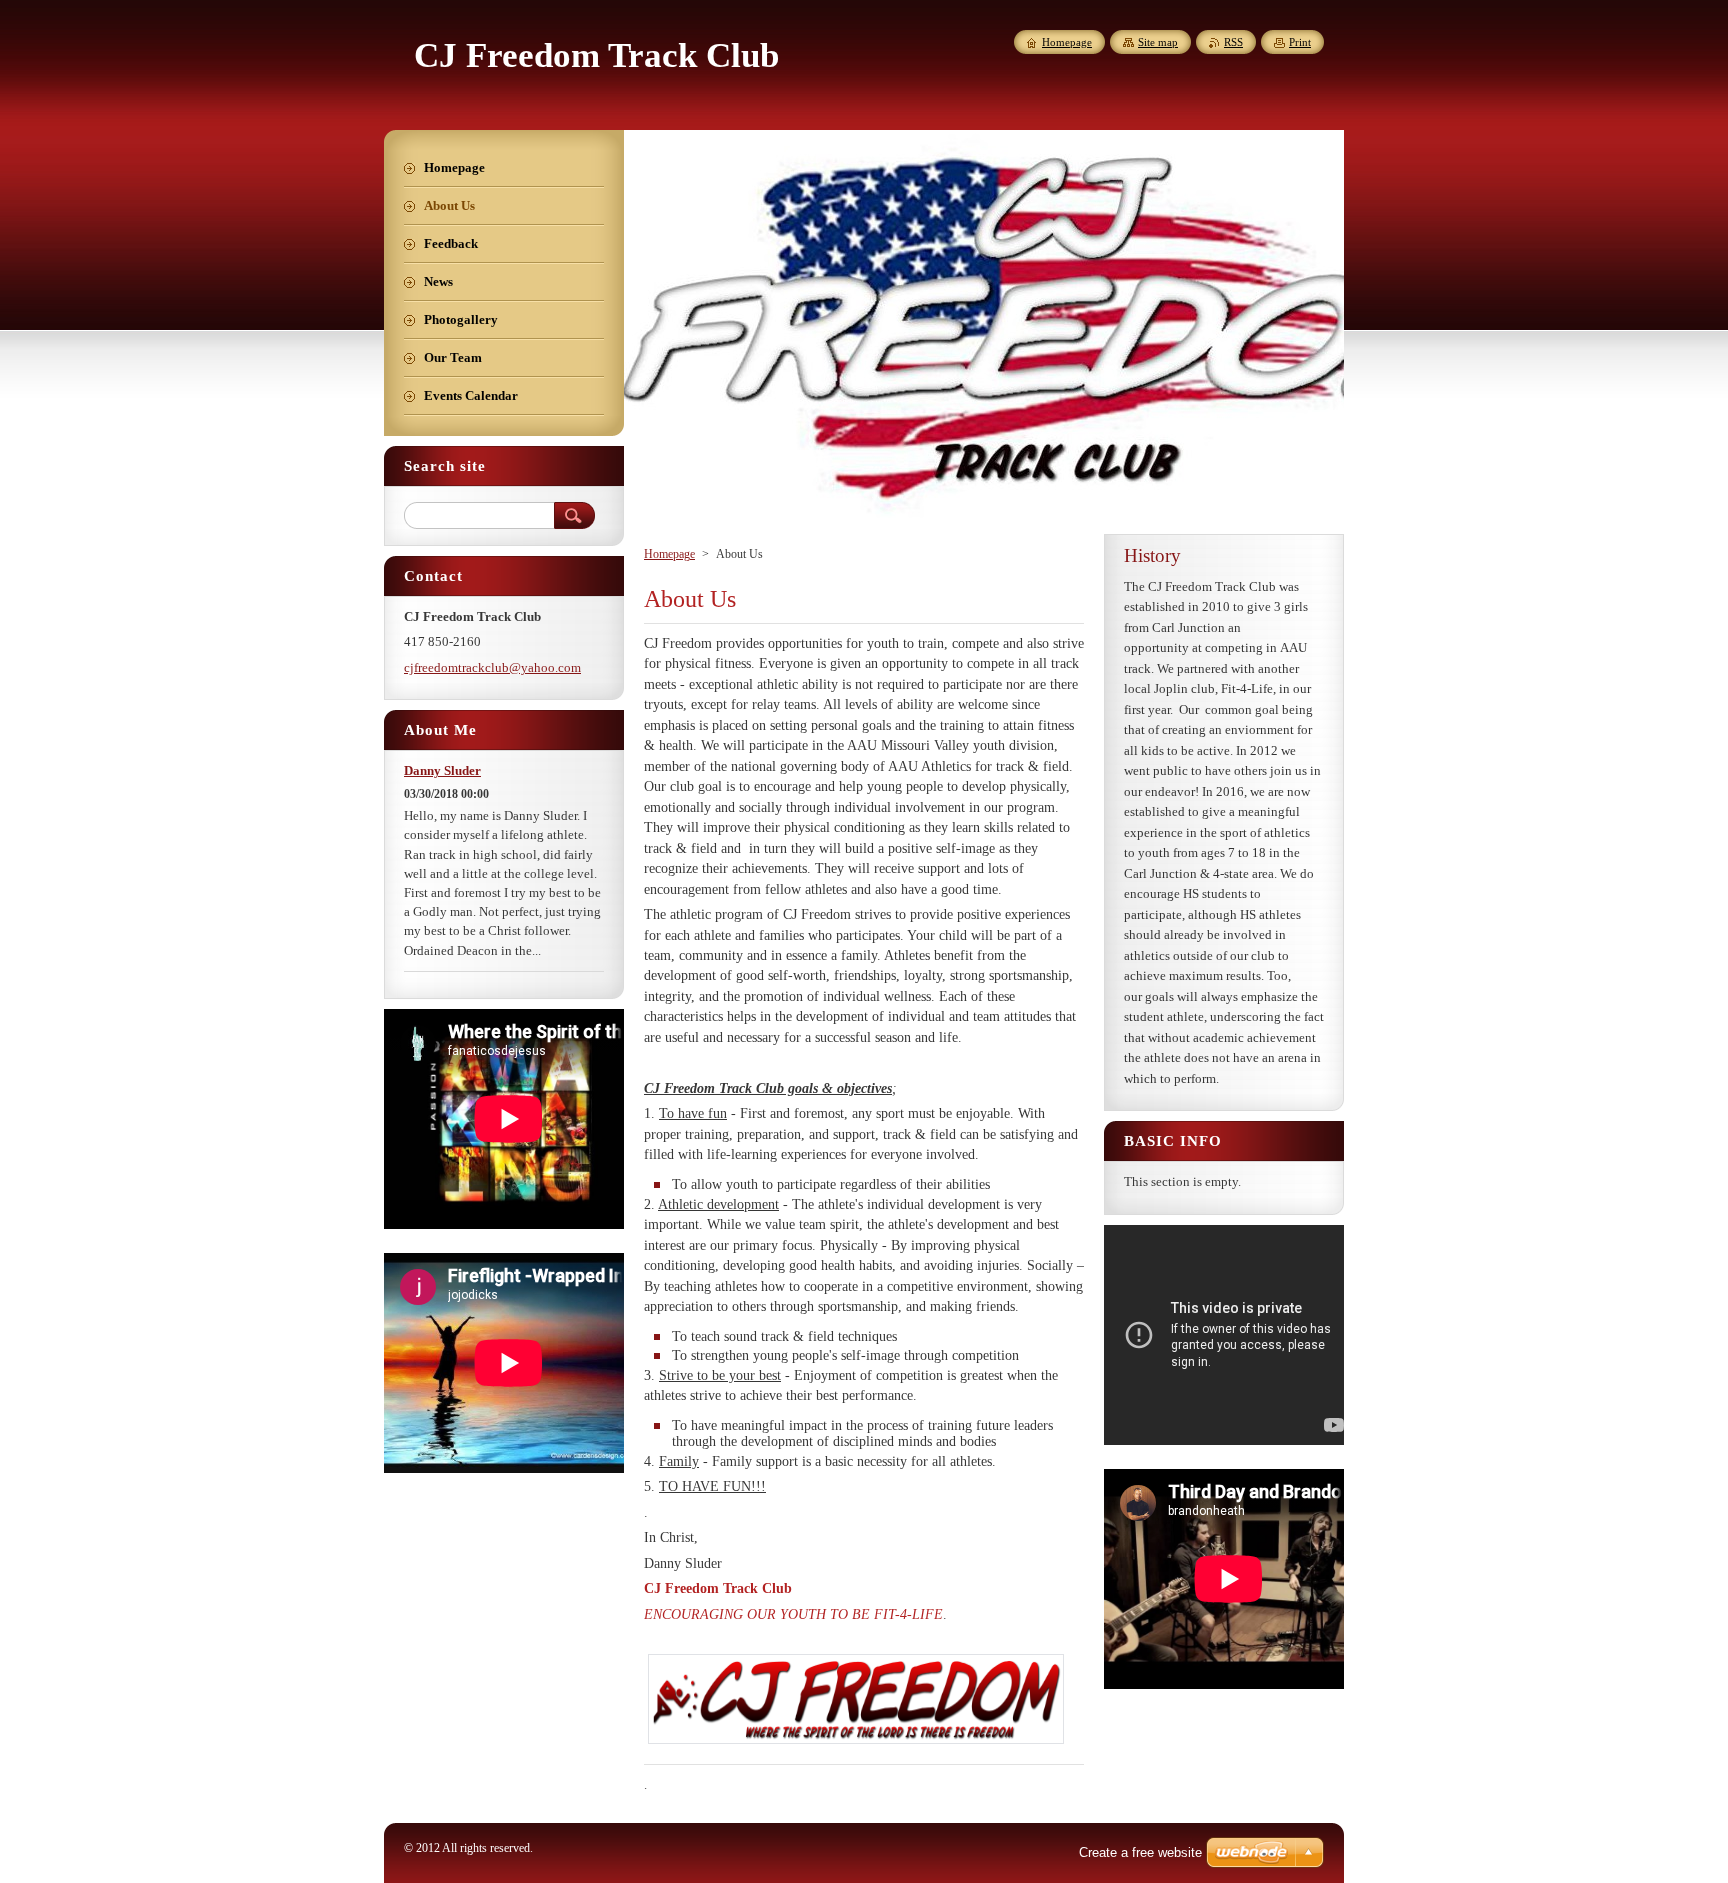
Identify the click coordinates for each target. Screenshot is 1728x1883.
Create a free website (1140, 1852)
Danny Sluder (442, 771)
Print (1300, 42)
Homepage (669, 554)
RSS (1233, 42)
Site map (1158, 42)
